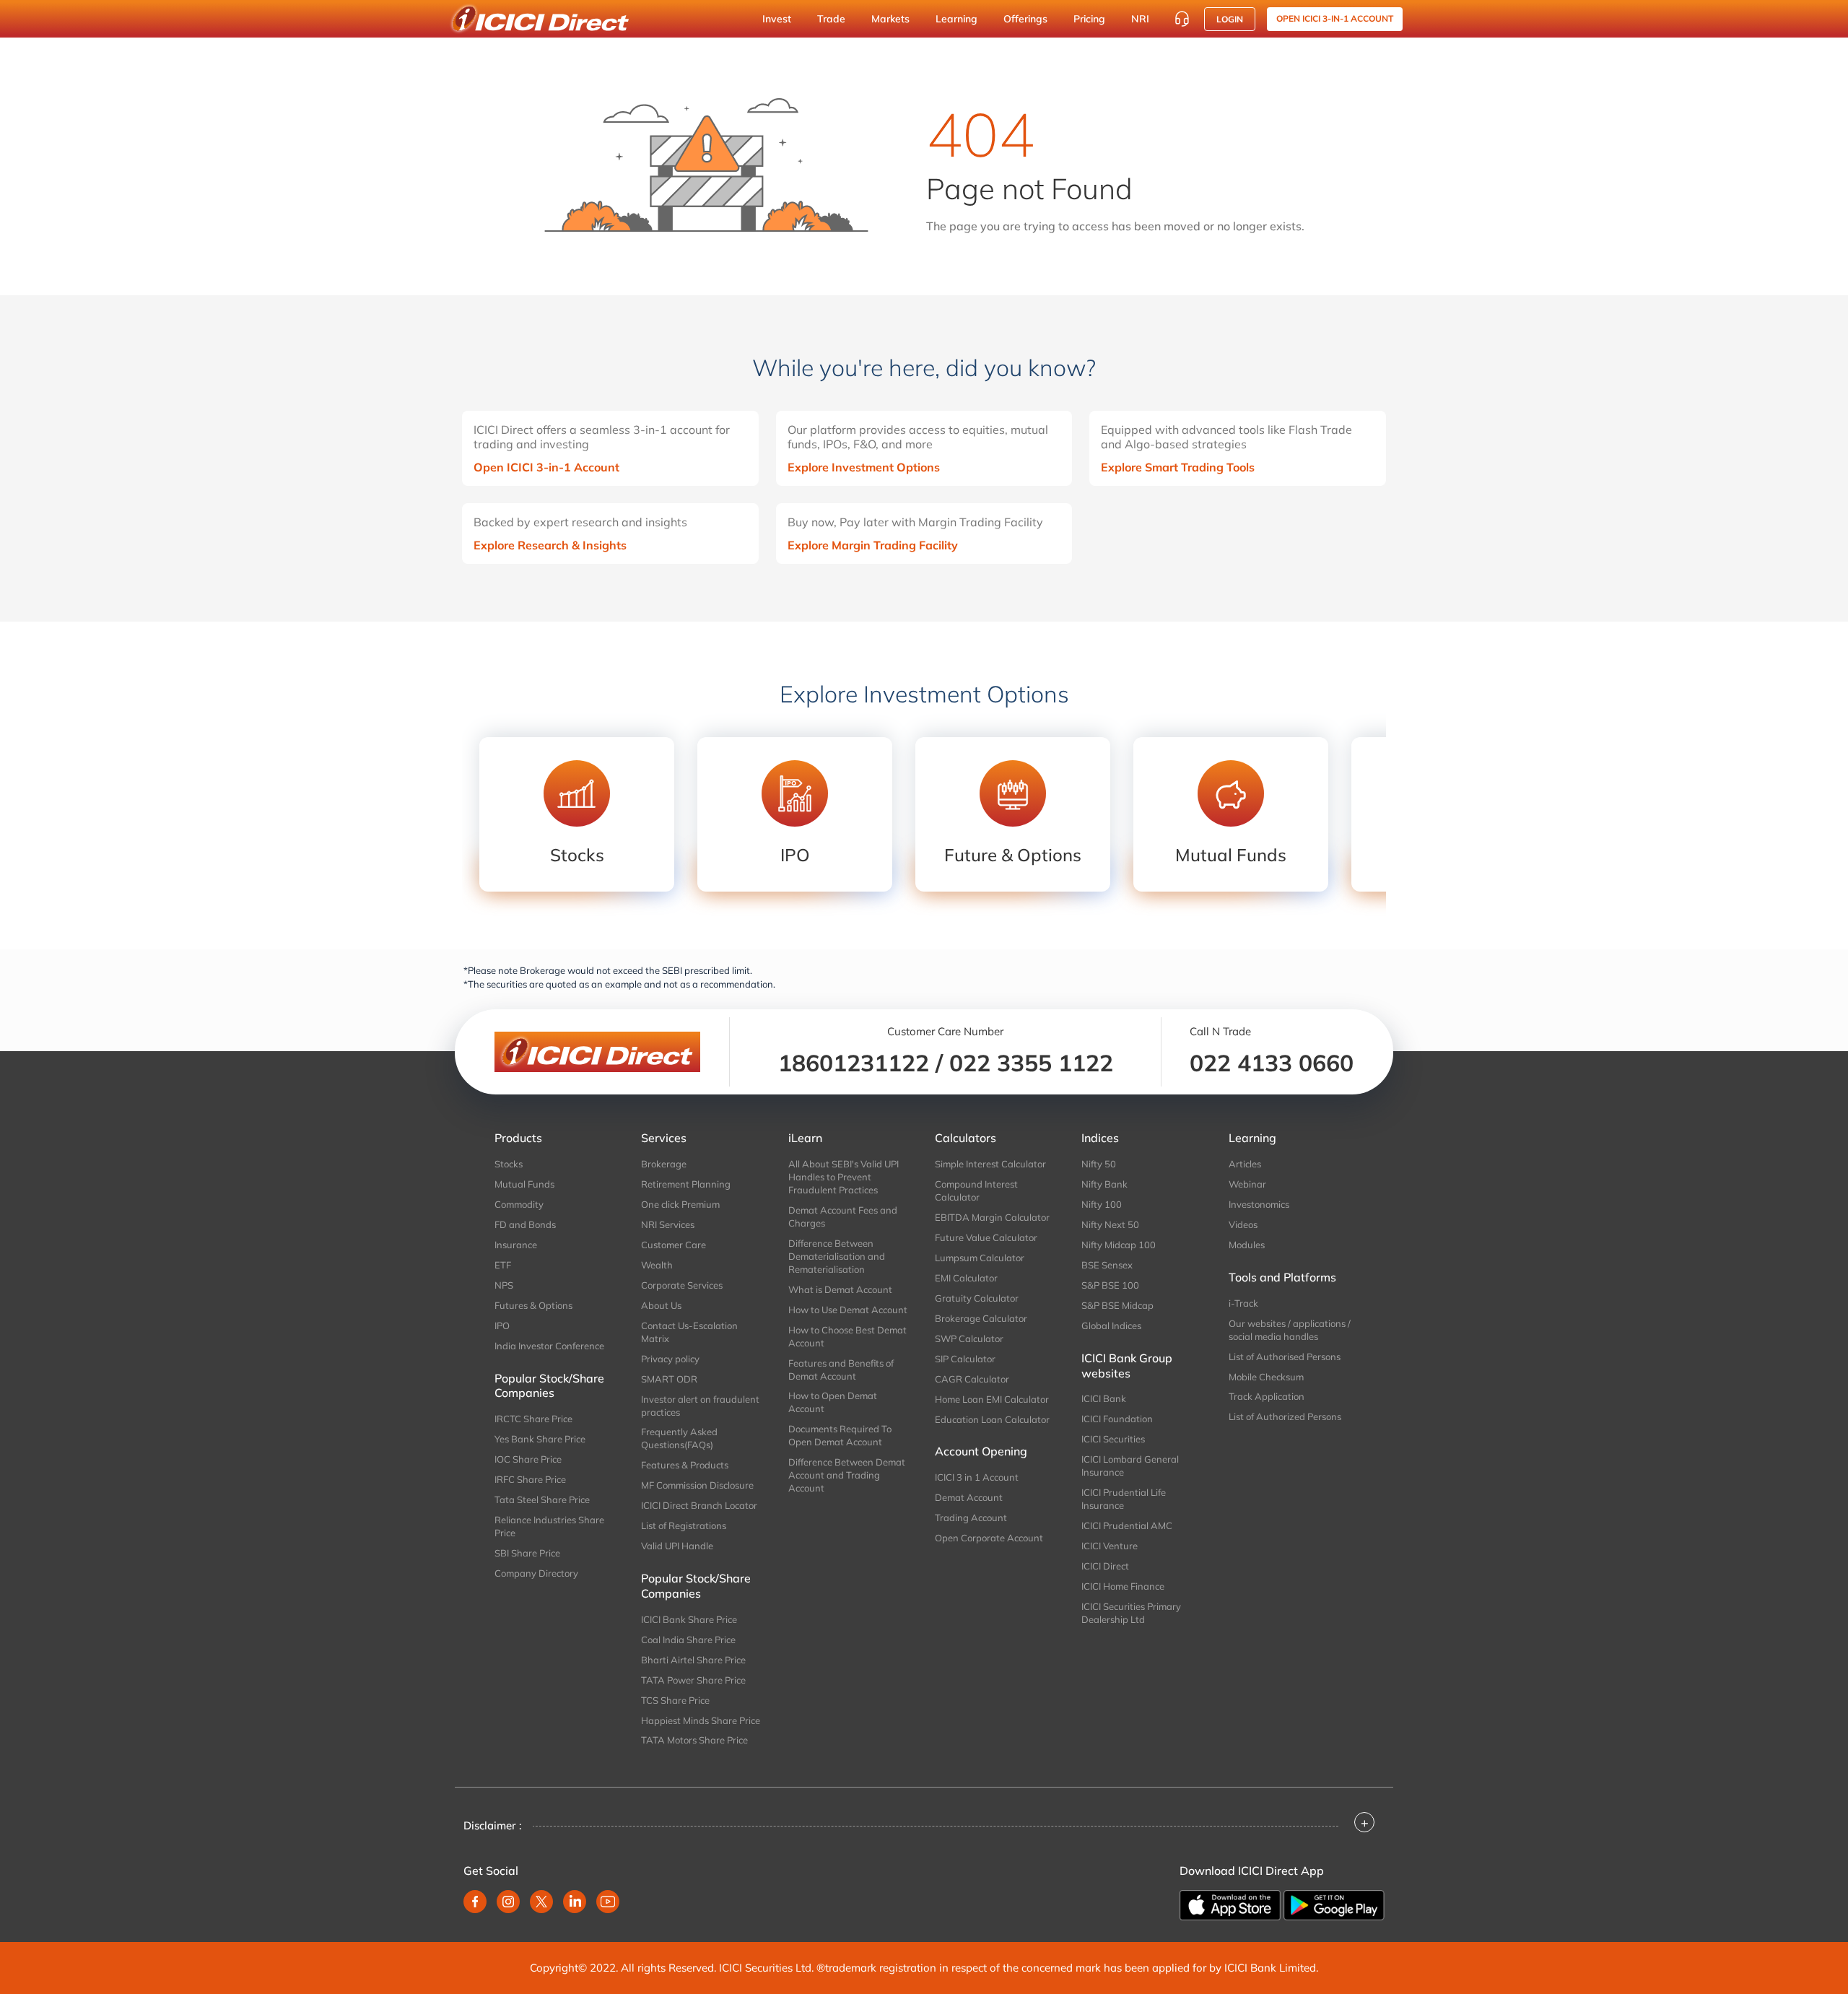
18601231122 (854, 1063)
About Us (661, 1305)
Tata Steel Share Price (542, 1499)
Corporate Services (682, 1285)
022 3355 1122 (1031, 1063)
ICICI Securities (1113, 1439)
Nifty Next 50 (1110, 1224)
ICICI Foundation (1117, 1419)
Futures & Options (533, 1305)
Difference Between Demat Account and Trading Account (847, 1475)
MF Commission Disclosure (697, 1485)
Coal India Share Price (688, 1640)
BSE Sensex (1107, 1265)
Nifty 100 (1102, 1204)
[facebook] (475, 1902)
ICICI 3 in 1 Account (977, 1477)
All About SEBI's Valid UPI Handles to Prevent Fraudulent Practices (844, 1177)
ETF (503, 1265)
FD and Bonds (525, 1224)
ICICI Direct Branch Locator (699, 1505)
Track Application (1267, 1396)
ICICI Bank (1104, 1398)
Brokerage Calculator (981, 1318)
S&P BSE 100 (1110, 1285)
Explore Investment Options (864, 467)
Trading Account (971, 1518)
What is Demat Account (840, 1289)
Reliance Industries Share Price (549, 1526)
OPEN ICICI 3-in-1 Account (1335, 18)
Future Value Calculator (986, 1237)
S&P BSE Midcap (1117, 1305)
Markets (890, 19)
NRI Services (668, 1224)
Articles (1245, 1164)
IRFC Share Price (530, 1479)
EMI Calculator (966, 1278)
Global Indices (1111, 1325)
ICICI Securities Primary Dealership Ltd (1131, 1613)
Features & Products (685, 1465)
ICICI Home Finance (1123, 1586)
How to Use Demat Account (848, 1310)
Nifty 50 (1099, 1164)
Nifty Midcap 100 (1119, 1245)
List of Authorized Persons (1285, 1416)
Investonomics (1259, 1204)
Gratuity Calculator (977, 1298)
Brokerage (664, 1164)
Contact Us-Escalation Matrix (689, 1332)
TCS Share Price (675, 1700)
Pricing (1089, 19)
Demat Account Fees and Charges (843, 1216)
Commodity (519, 1204)
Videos (1243, 1224)
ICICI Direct (1105, 1566)
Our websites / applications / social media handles (1290, 1330)
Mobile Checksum (1266, 1377)
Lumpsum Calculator (980, 1258)
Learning (956, 19)
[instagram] (508, 1902)
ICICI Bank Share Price (689, 1619)
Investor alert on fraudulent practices (700, 1406)
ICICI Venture (1110, 1546)
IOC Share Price (528, 1459)
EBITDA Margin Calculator (992, 1217)
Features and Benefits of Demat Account (841, 1370)
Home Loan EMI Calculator (992, 1399)
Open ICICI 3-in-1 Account (546, 467)
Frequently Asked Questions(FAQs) (679, 1438)
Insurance (516, 1245)
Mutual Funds (524, 1184)
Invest (777, 19)
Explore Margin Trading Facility (873, 545)
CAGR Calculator (972, 1379)
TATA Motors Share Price (694, 1740)
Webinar (1247, 1184)
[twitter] (541, 1902)
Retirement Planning (686, 1184)
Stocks (509, 1164)
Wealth (657, 1265)
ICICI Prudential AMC (1127, 1525)
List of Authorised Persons (1285, 1357)
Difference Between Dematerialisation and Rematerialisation (837, 1256)
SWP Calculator (969, 1338)
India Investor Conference (549, 1346)
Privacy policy (670, 1359)
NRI (1140, 19)
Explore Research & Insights (550, 545)
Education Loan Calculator (992, 1419)
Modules (1247, 1245)
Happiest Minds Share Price (701, 1720)
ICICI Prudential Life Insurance (1124, 1499)
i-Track (1243, 1303)
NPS (504, 1285)
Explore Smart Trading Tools (1178, 467)
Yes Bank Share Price (540, 1439)
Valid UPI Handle (677, 1546)
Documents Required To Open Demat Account (840, 1435)
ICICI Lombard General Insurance (1130, 1466)
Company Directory (536, 1573)
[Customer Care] (1182, 19)
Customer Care (674, 1245)
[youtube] (608, 1902)
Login (1230, 19)
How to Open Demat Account (833, 1402)
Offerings (1025, 19)
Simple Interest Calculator (990, 1164)
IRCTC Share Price (533, 1419)
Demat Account (969, 1497)
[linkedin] (575, 1902)
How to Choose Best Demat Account (847, 1336)
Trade (831, 19)
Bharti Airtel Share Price (693, 1660)
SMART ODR (669, 1379)
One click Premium (680, 1204)
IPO (502, 1325)
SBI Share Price (527, 1553)
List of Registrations (684, 1525)
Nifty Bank (1104, 1184)
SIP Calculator (965, 1359)
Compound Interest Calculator (976, 1190)
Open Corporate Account (989, 1538)
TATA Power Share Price (693, 1680)
